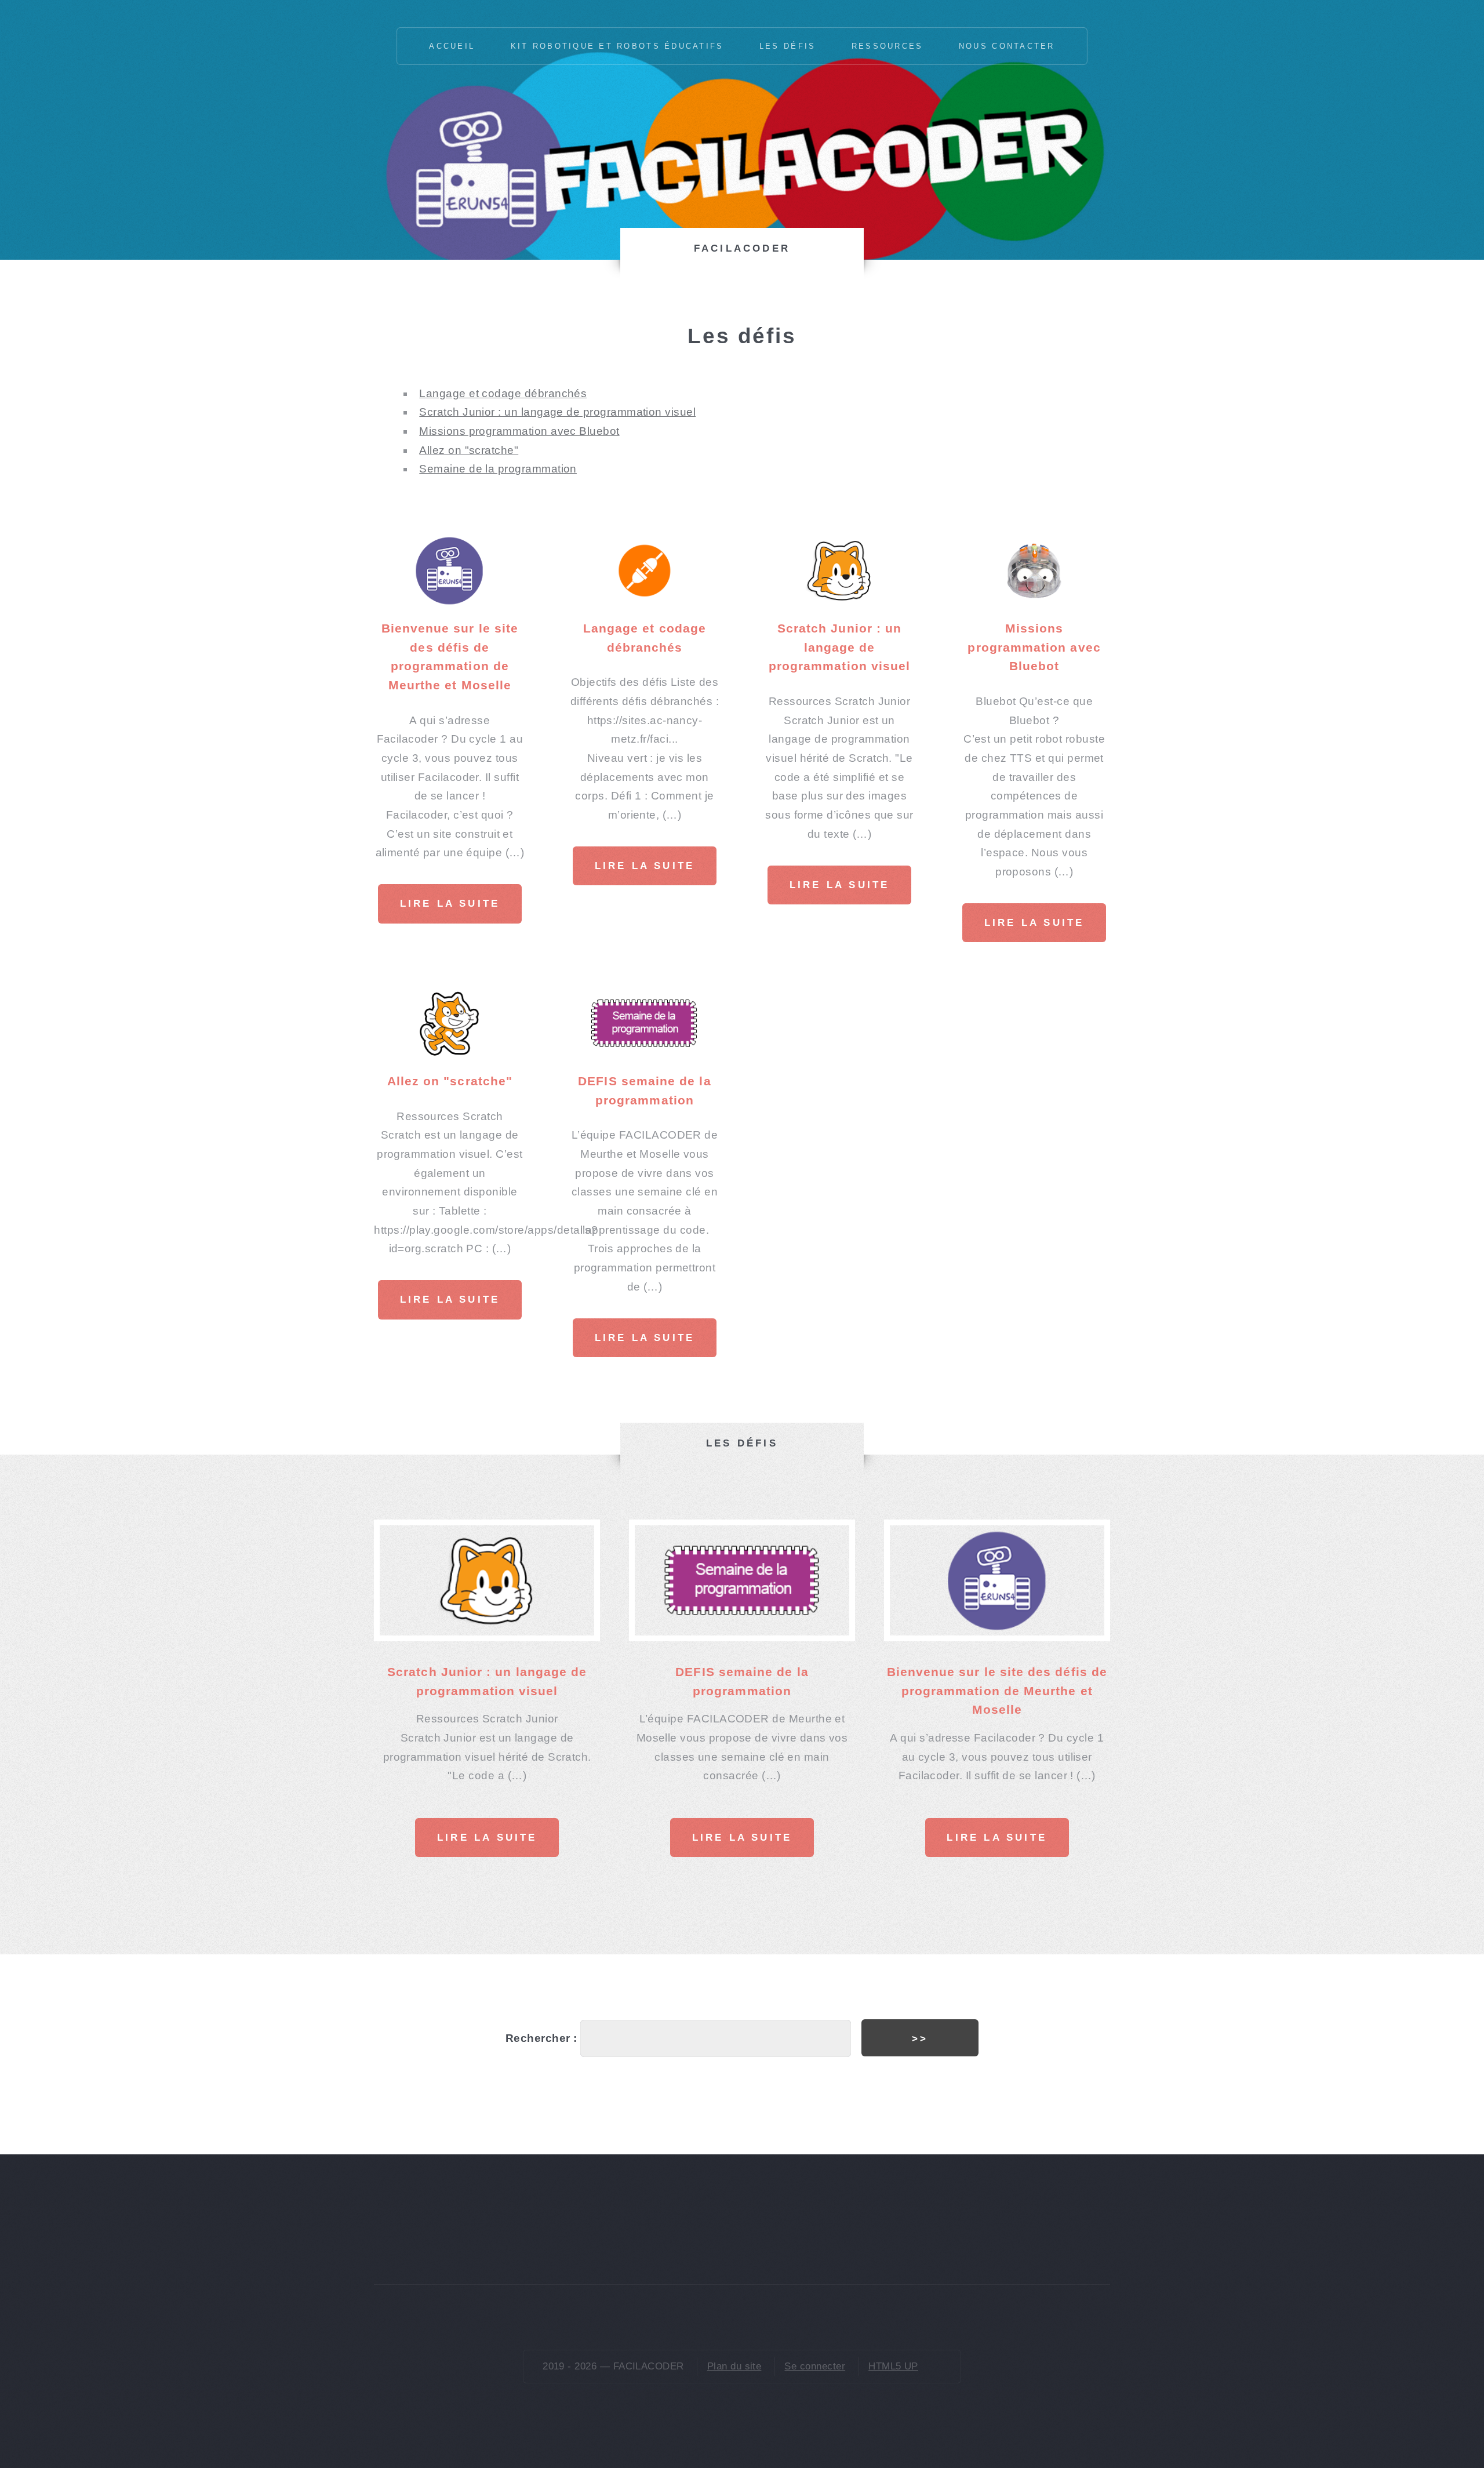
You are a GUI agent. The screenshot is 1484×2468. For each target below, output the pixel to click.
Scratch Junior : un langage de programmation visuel (557, 412)
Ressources (888, 46)
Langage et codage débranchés (503, 393)
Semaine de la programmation (498, 469)
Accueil (452, 46)
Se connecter (815, 2366)
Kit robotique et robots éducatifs (617, 46)
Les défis (788, 46)
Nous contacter (1007, 46)
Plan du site (734, 2366)
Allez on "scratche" (469, 450)
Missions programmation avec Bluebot (519, 431)
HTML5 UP (893, 2366)
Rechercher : (541, 2038)
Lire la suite (450, 904)
